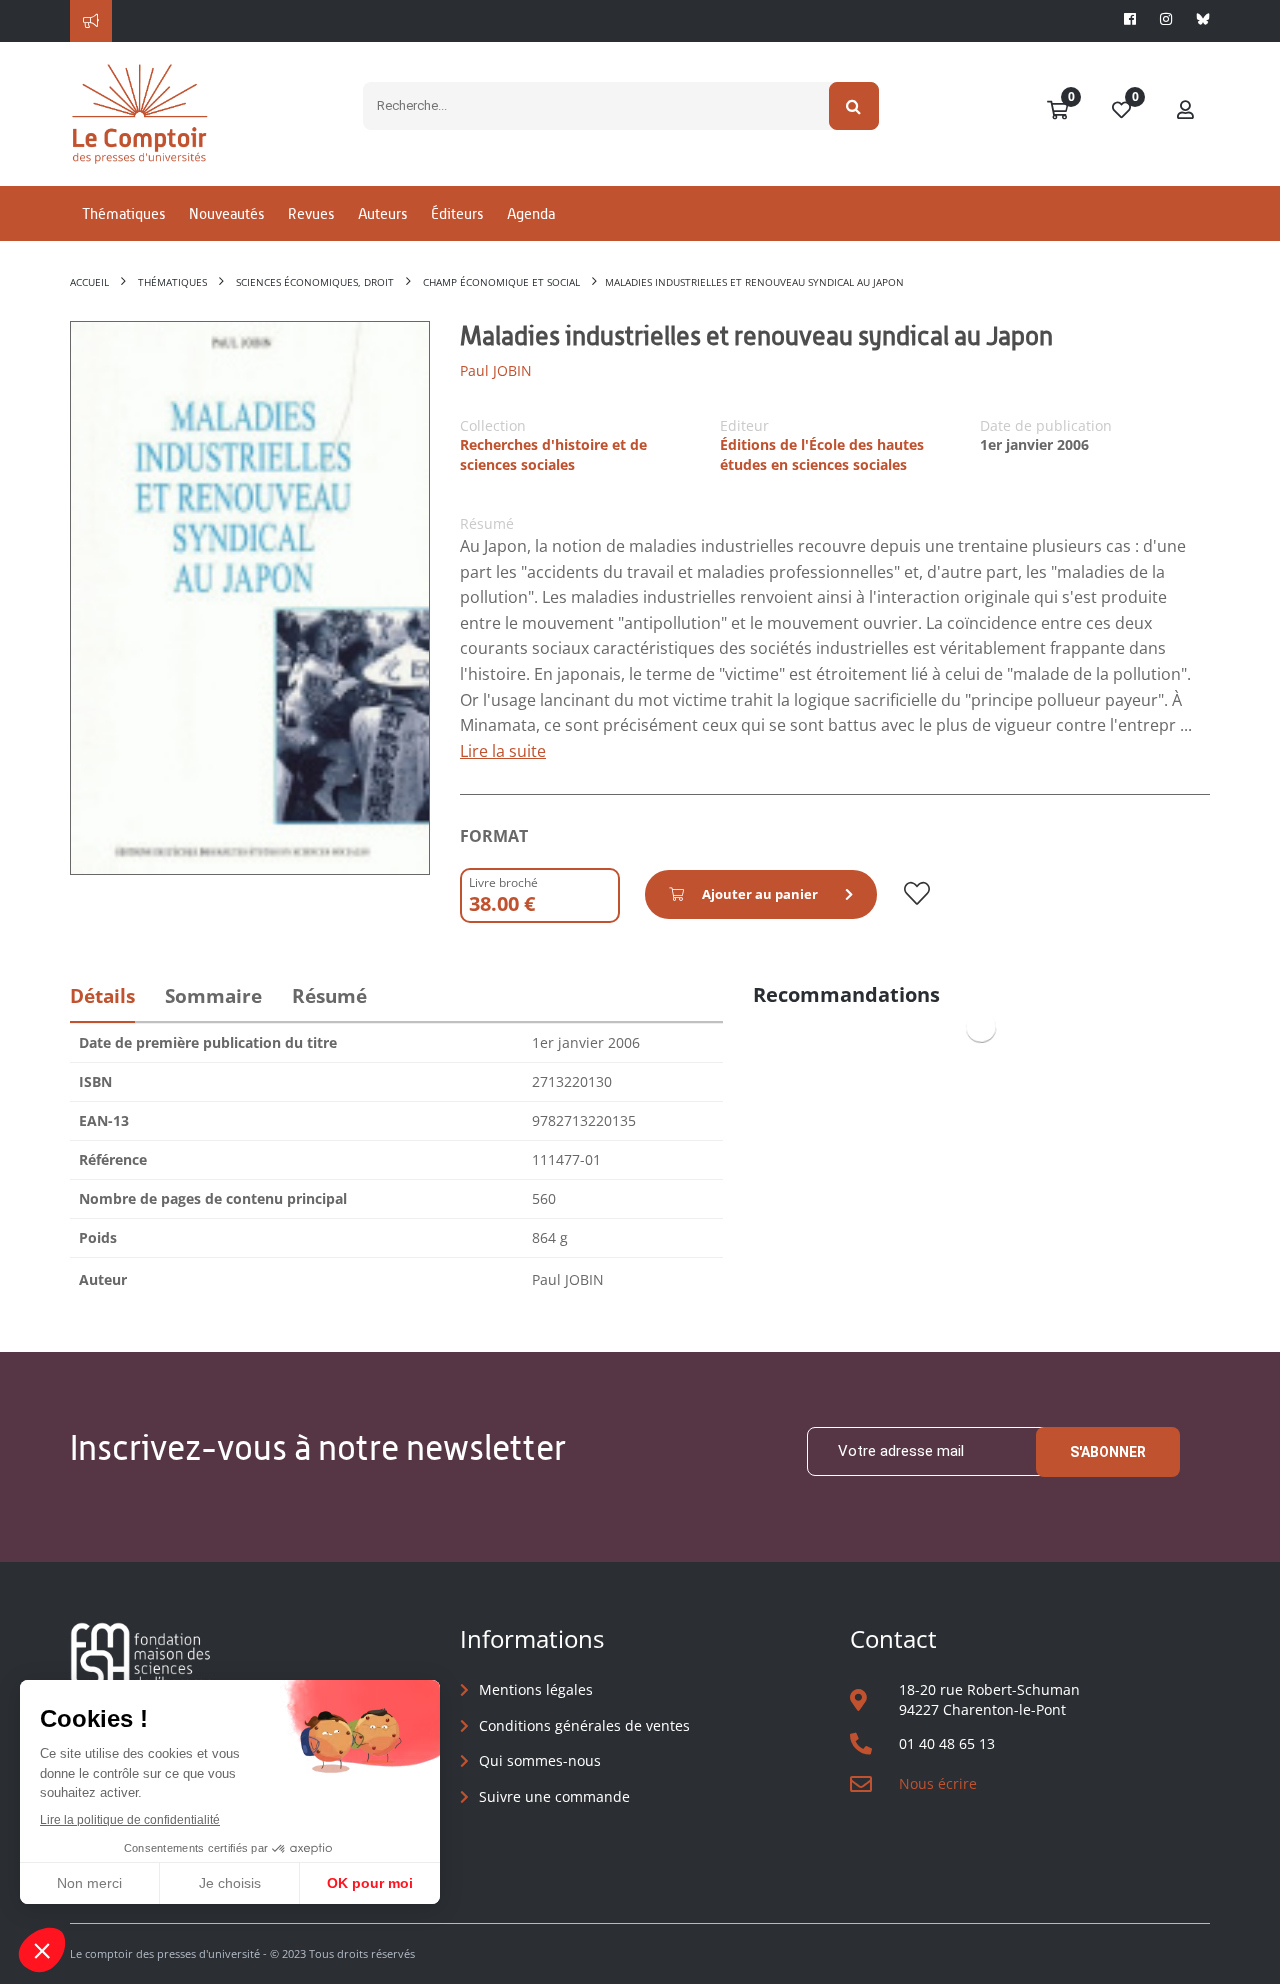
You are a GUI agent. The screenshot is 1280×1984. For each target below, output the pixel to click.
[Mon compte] (1186, 111)
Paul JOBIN (496, 370)
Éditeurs (457, 213)
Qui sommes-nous (540, 1760)
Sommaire (213, 996)
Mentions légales (536, 1689)
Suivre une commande (554, 1796)
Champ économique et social (501, 282)
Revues (311, 213)
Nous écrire (938, 1783)
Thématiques (123, 213)
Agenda (531, 213)
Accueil (89, 282)
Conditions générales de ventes (584, 1725)
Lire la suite (503, 751)
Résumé (329, 996)
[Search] (854, 106)
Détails (102, 996)
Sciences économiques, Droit (315, 282)
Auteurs (382, 213)
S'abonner (1108, 1452)
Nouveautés (226, 213)
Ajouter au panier (760, 894)
